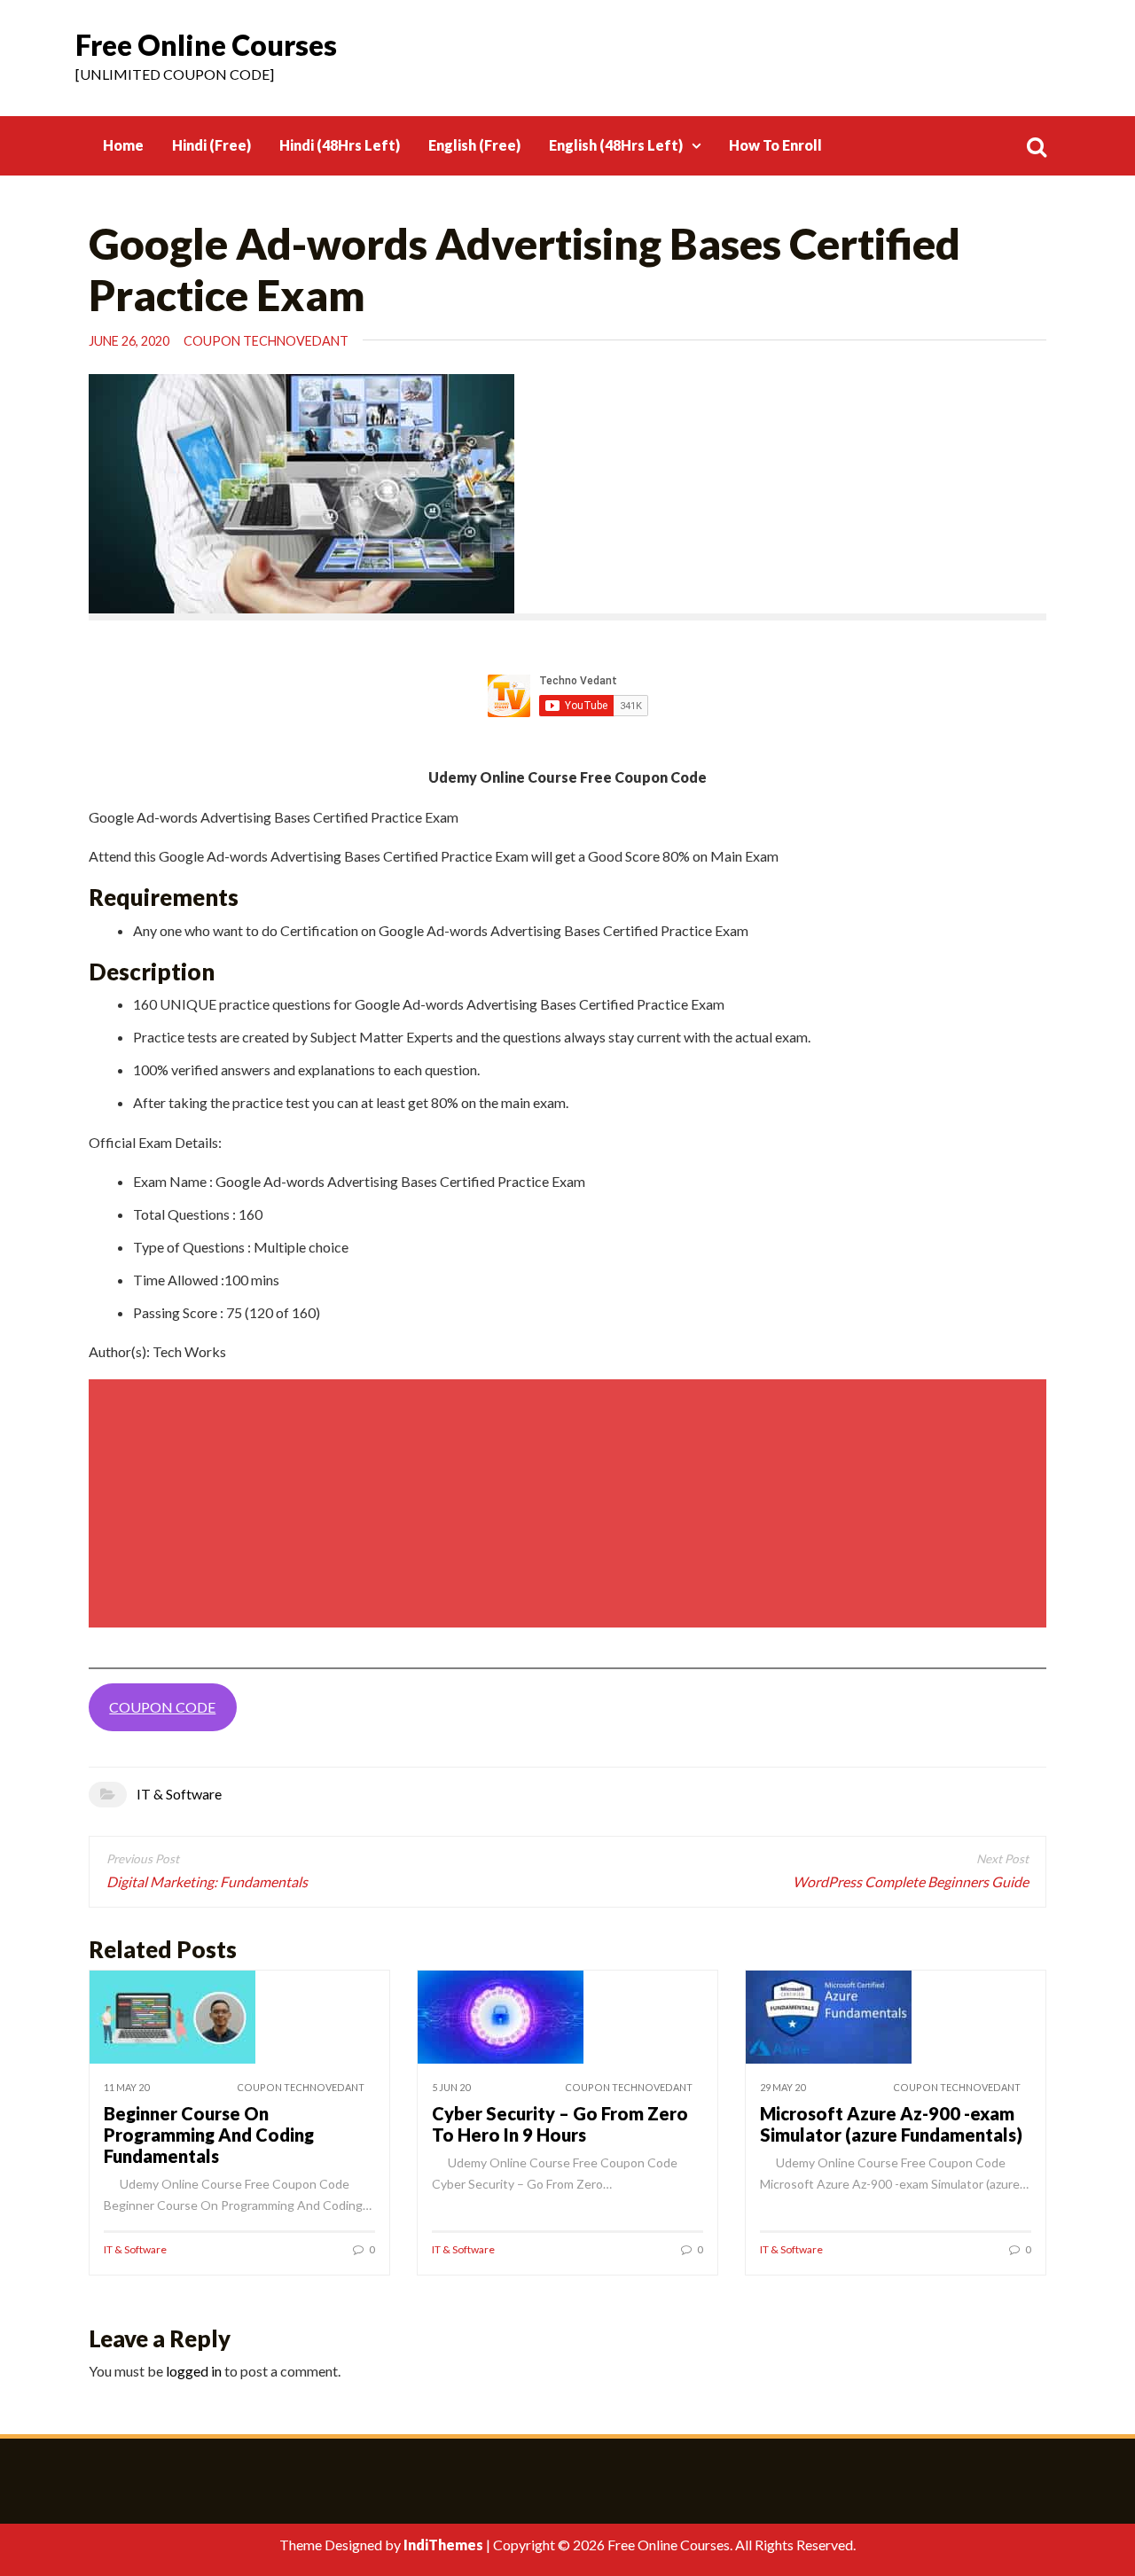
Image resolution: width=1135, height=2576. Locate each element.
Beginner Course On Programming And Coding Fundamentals (209, 2135)
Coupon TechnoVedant (266, 341)
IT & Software (179, 1794)
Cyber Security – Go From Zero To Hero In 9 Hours (560, 2124)
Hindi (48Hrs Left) (340, 145)
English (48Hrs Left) (616, 145)
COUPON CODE (162, 1707)
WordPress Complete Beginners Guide (911, 1881)
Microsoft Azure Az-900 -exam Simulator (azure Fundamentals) (891, 2124)
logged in (194, 2371)
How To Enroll (775, 145)
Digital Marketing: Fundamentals (207, 1881)
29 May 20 (783, 2087)
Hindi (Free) (211, 145)
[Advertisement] (570, 1503)
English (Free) (474, 145)
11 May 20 (126, 2087)
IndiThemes (443, 2545)
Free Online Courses (206, 45)
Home (123, 145)
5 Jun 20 (451, 2087)
